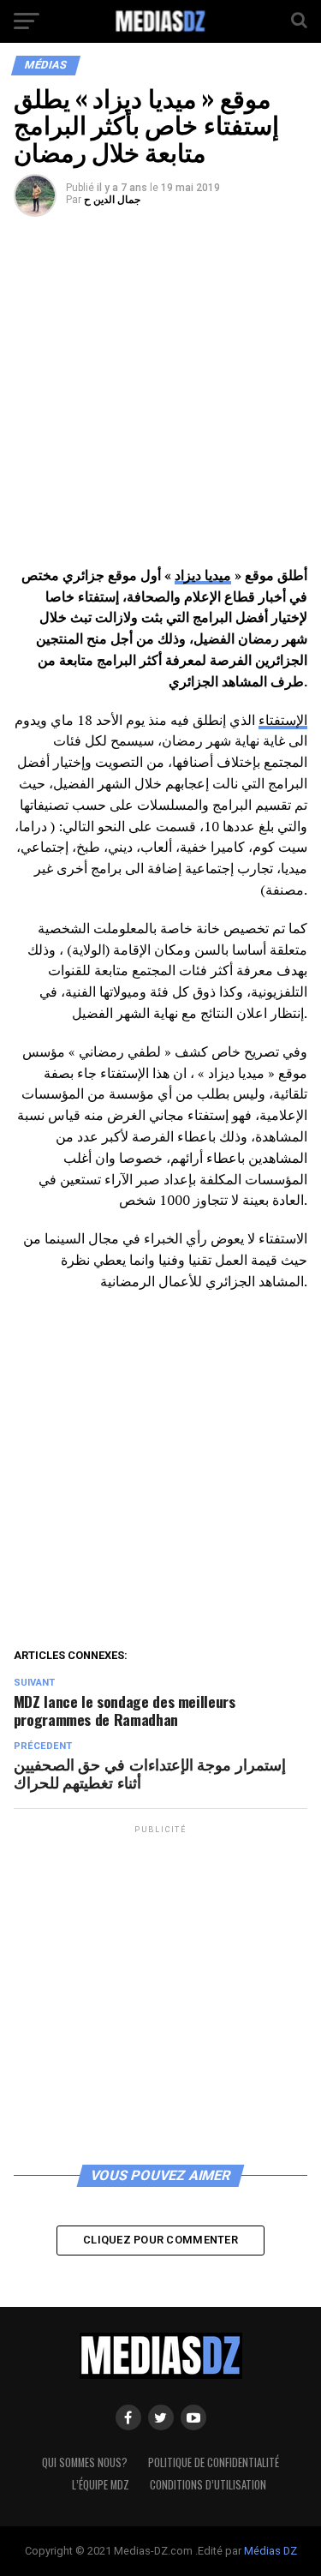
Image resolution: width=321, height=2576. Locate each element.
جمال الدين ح (112, 200)
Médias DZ (270, 2551)
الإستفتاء (283, 720)
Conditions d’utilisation (208, 2485)
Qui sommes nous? (85, 2462)
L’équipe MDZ (101, 2485)
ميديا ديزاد (203, 575)
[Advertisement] (160, 397)
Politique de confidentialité (214, 2462)
